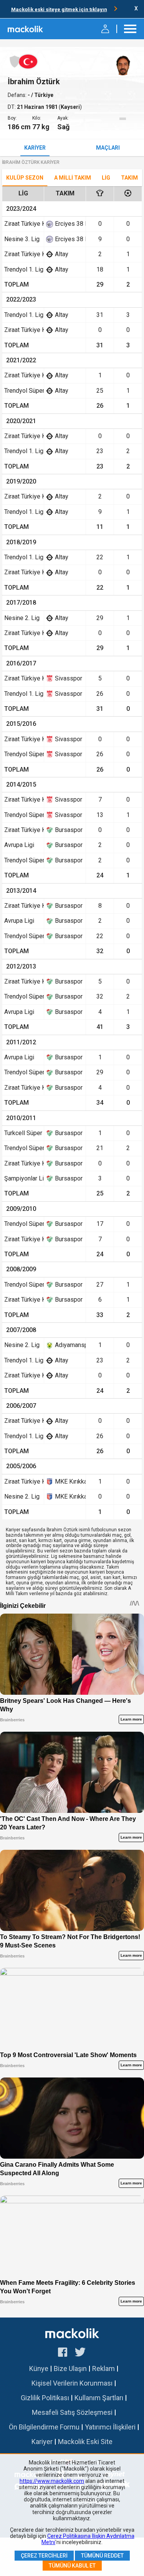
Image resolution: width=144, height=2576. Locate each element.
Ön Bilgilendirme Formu (44, 2427)
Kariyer (35, 148)
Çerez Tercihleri (44, 2556)
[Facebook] (63, 2353)
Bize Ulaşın (70, 2368)
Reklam (103, 2368)
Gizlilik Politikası (45, 2398)
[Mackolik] (26, 29)
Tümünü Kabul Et (72, 2566)
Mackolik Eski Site (85, 2442)
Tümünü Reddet (102, 2556)
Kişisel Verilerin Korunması (72, 2383)
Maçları (108, 148)
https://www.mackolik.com (52, 2481)
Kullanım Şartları (99, 2398)
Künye (39, 2368)
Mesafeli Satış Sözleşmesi (72, 2412)
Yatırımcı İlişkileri (110, 2427)
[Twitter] (80, 2353)
